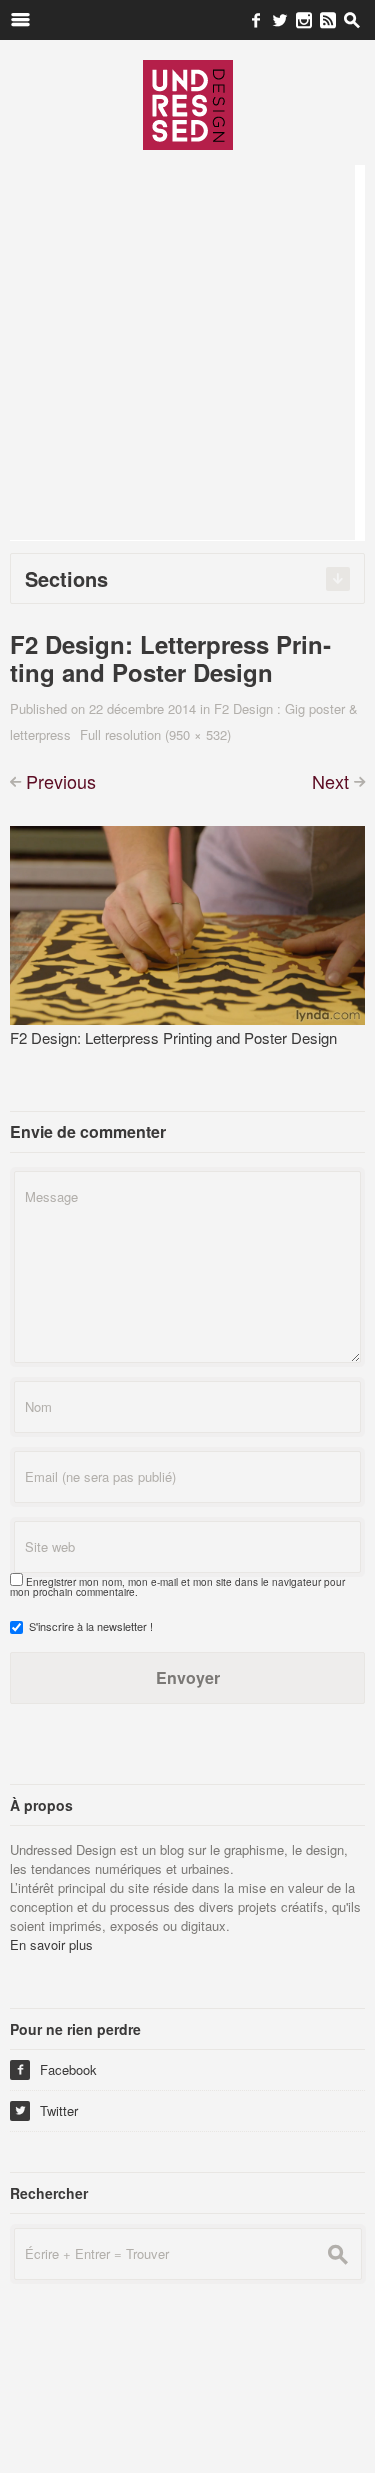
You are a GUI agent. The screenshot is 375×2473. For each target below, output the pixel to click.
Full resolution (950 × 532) (155, 734)
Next (330, 781)
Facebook (56, 2069)
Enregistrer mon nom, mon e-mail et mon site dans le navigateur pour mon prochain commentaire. (177, 1587)
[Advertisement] (187, 352)
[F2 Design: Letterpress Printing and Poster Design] (187, 922)
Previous (61, 781)
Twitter (46, 2110)
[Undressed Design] (188, 104)
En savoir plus (51, 1944)
